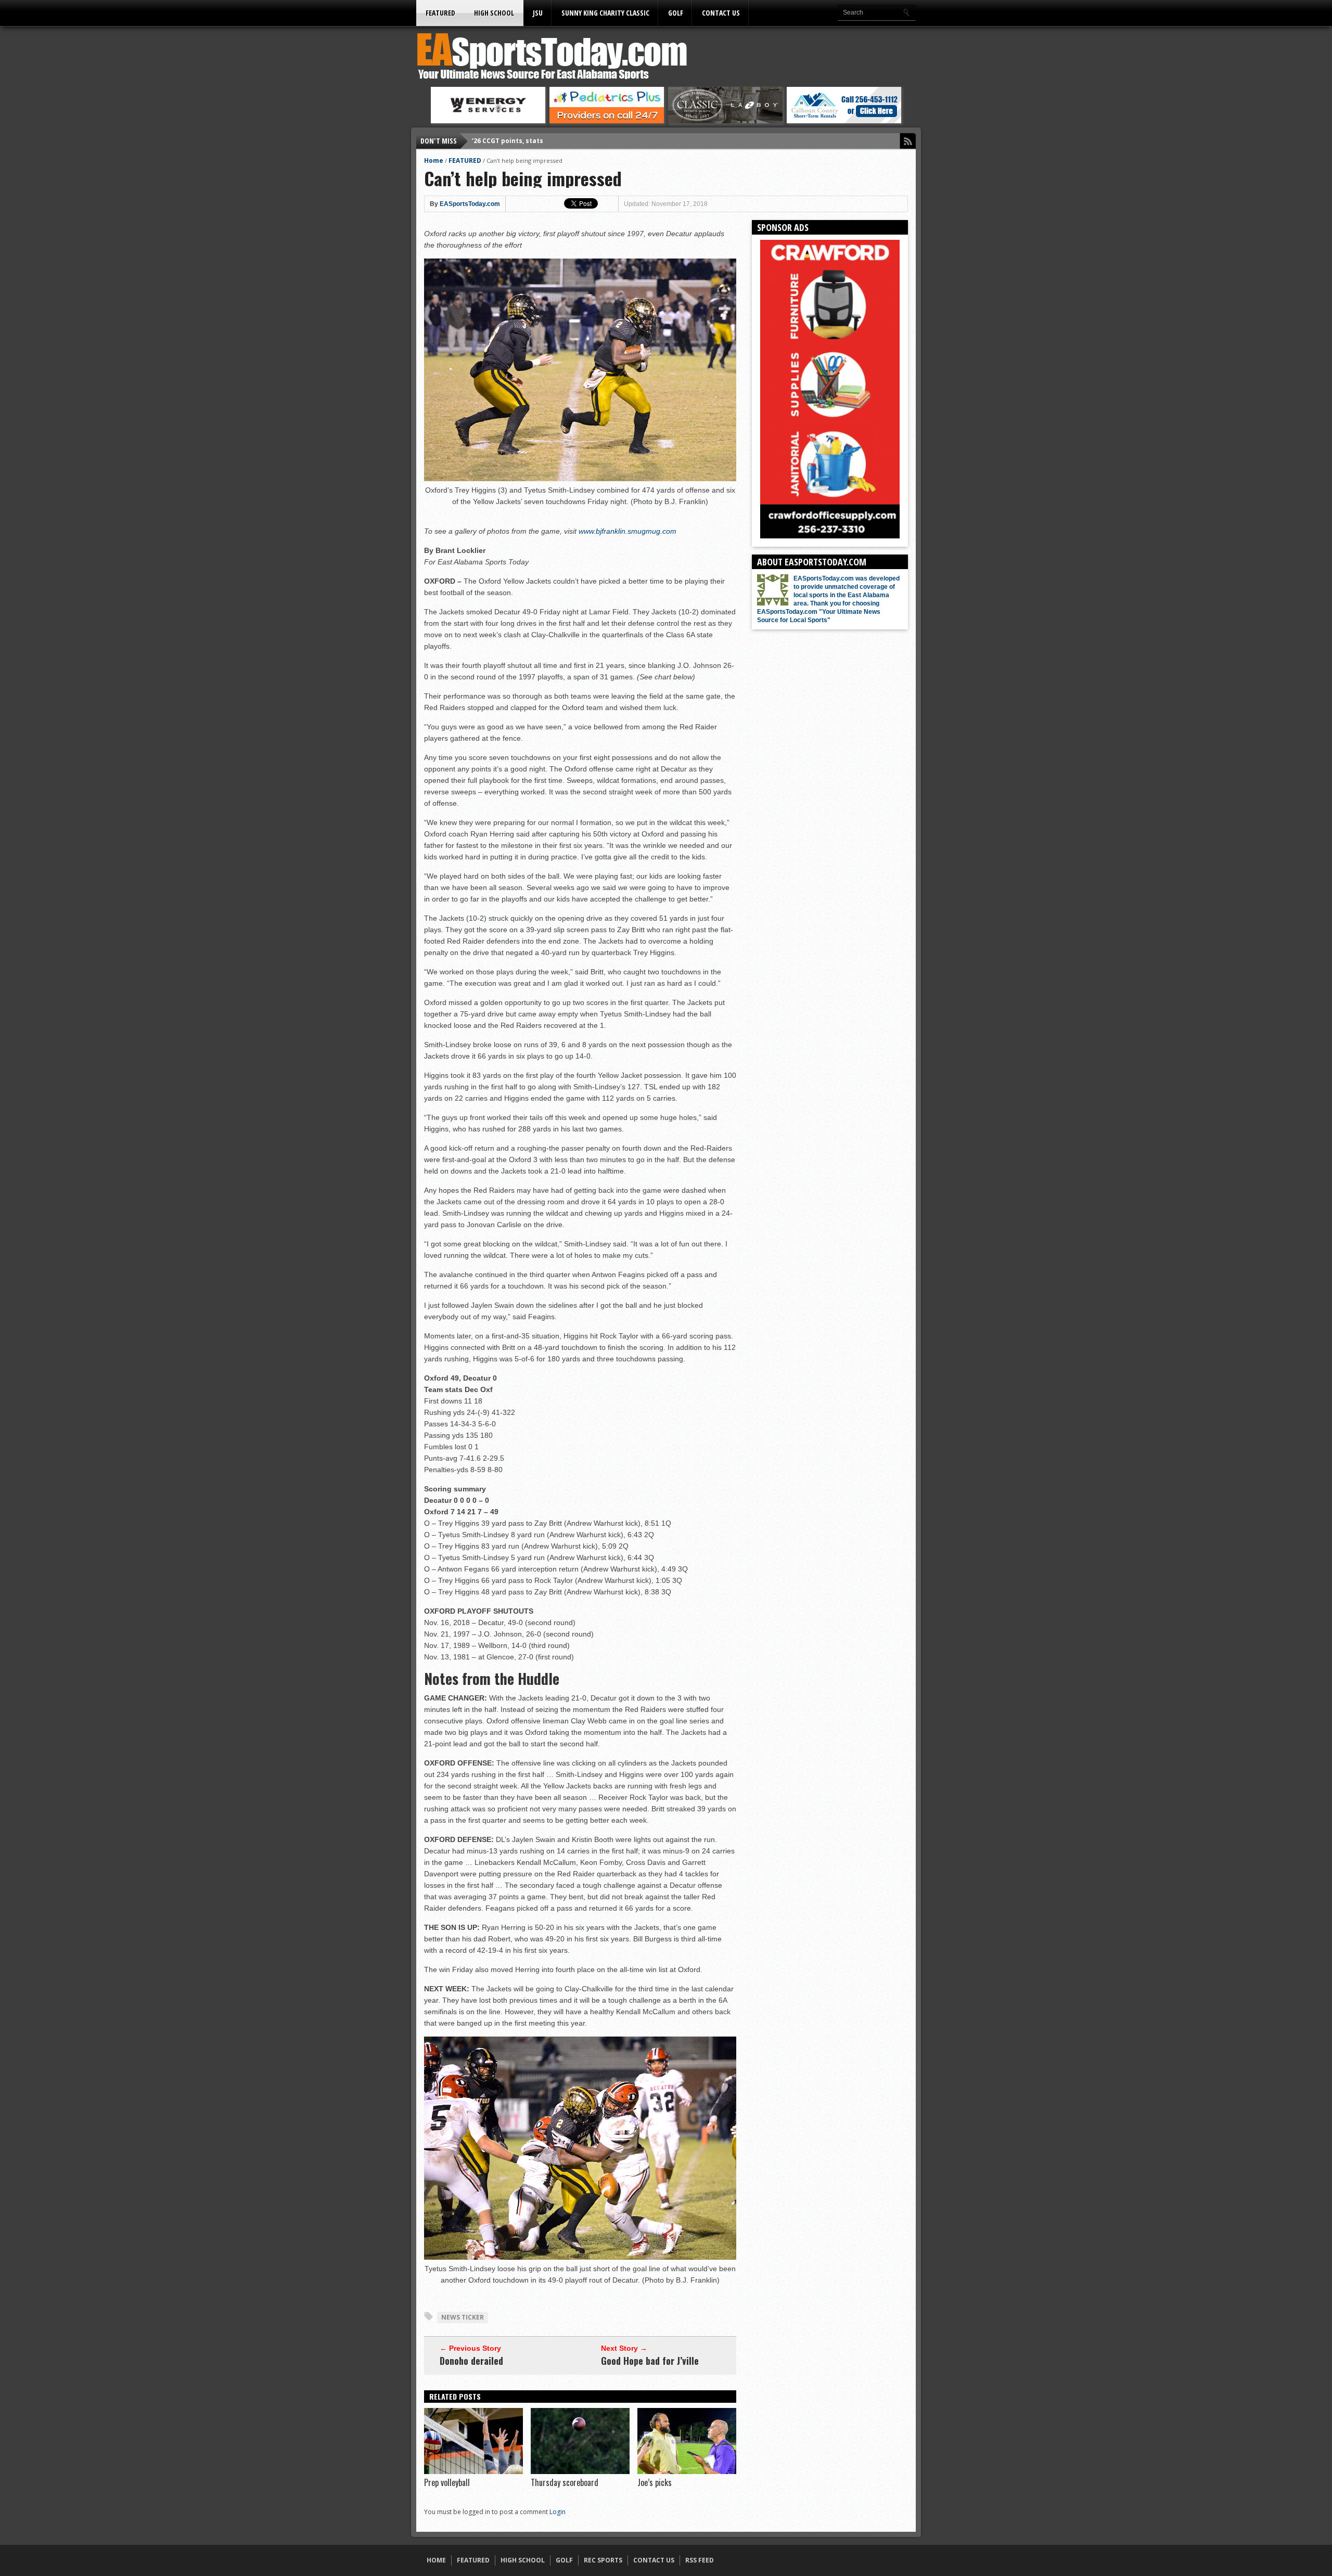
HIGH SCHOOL (494, 13)
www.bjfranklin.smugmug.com (627, 531)
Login (558, 2512)
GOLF (676, 13)
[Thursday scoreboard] (580, 2471)
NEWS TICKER (463, 2317)
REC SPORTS (603, 2560)
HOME (436, 2560)
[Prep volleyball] (473, 2471)
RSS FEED (700, 2560)
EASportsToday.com (470, 204)
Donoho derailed (471, 2361)
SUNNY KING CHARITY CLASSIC (605, 13)
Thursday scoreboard (565, 2482)
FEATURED (440, 13)
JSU (538, 13)
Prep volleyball (447, 2482)
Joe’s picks (655, 2482)
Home (434, 160)
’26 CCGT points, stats (508, 141)
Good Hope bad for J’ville (650, 2361)
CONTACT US (721, 13)
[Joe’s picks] (687, 2471)
